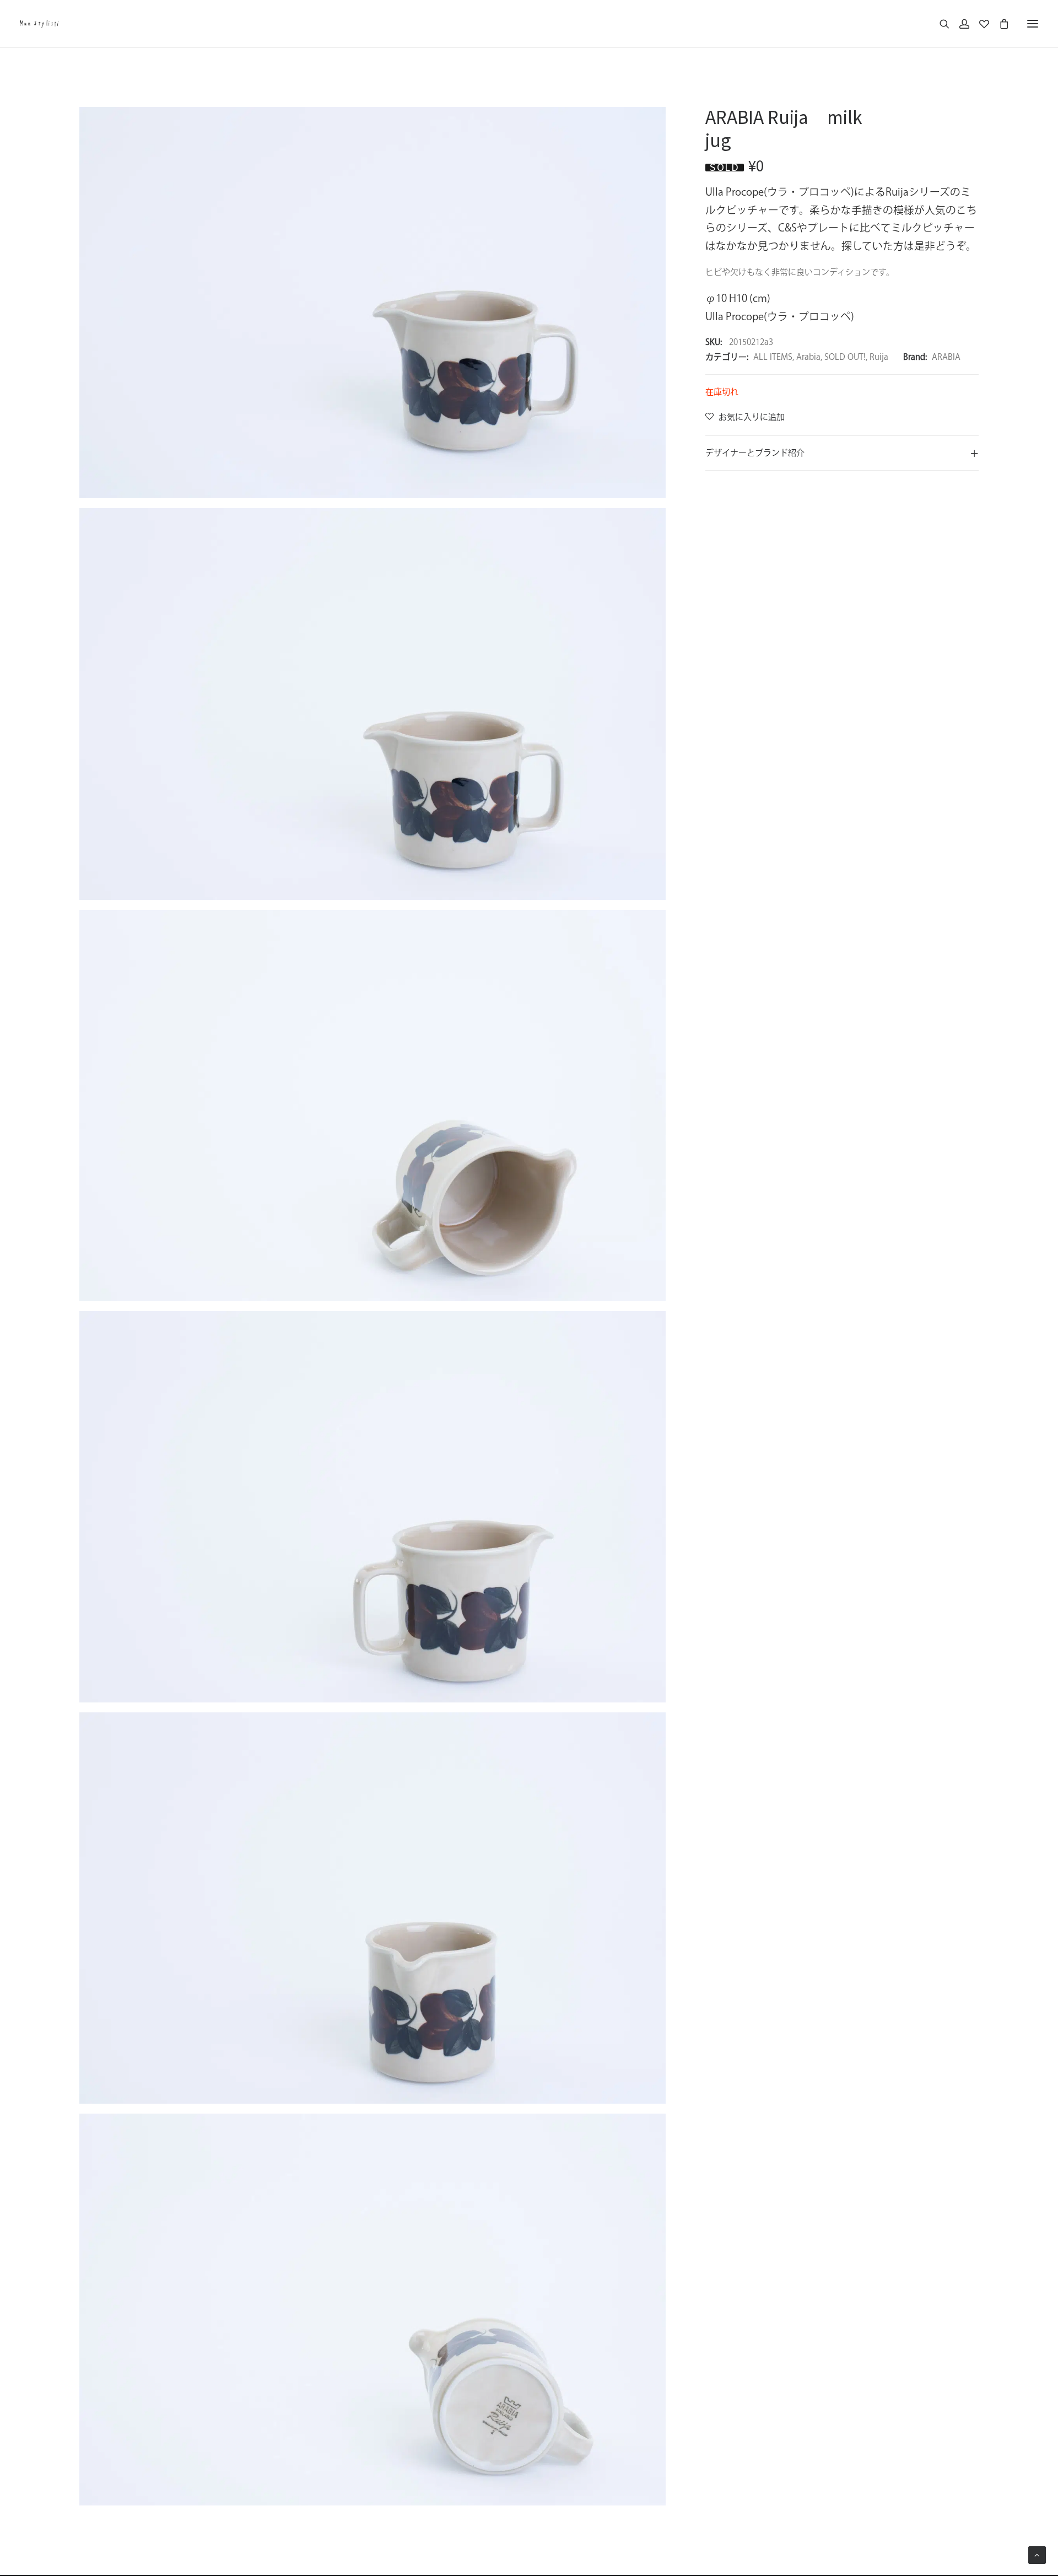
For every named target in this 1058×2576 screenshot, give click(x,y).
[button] (1033, 24)
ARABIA (946, 357)
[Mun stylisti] (39, 24)
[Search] (940, 24)
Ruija (879, 357)
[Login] (959, 24)
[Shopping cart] (999, 24)
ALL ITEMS (773, 357)
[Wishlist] (979, 24)
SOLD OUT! (845, 357)
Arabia (808, 357)
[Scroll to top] (1037, 2554)
